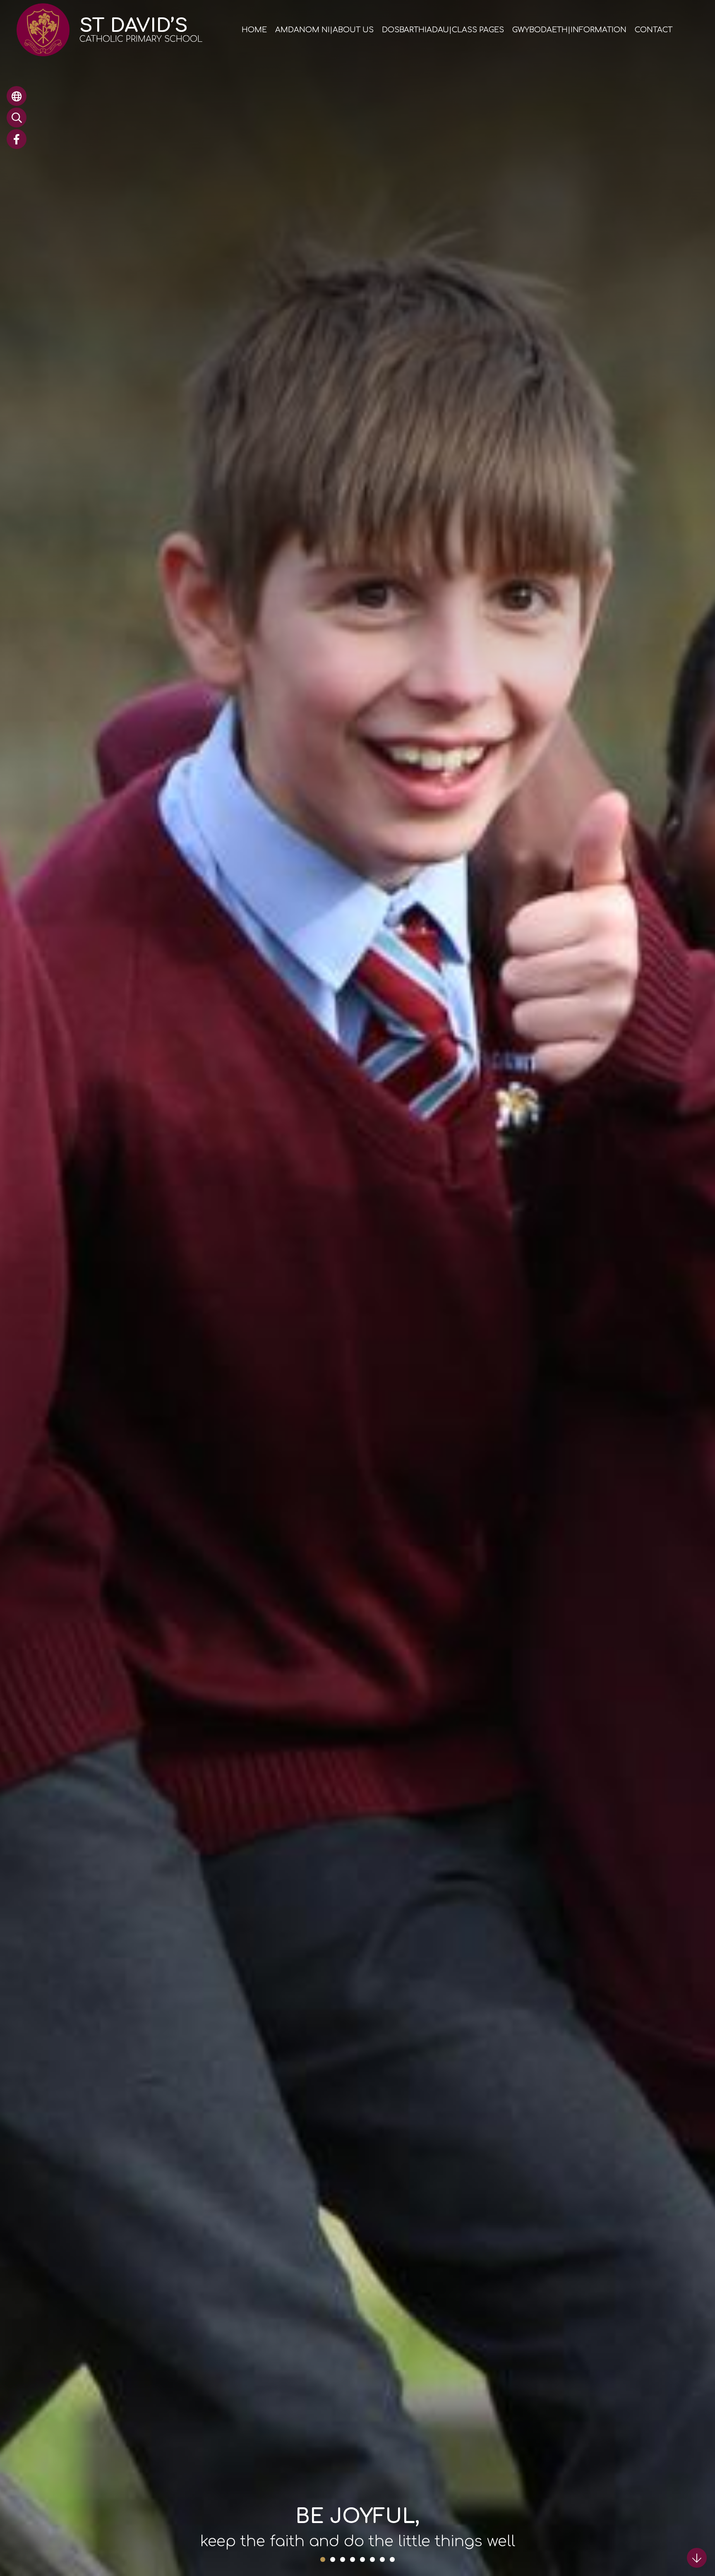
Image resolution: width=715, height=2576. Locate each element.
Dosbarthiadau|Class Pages (443, 30)
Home (254, 30)
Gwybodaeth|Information (569, 30)
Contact (654, 30)
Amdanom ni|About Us (324, 30)
